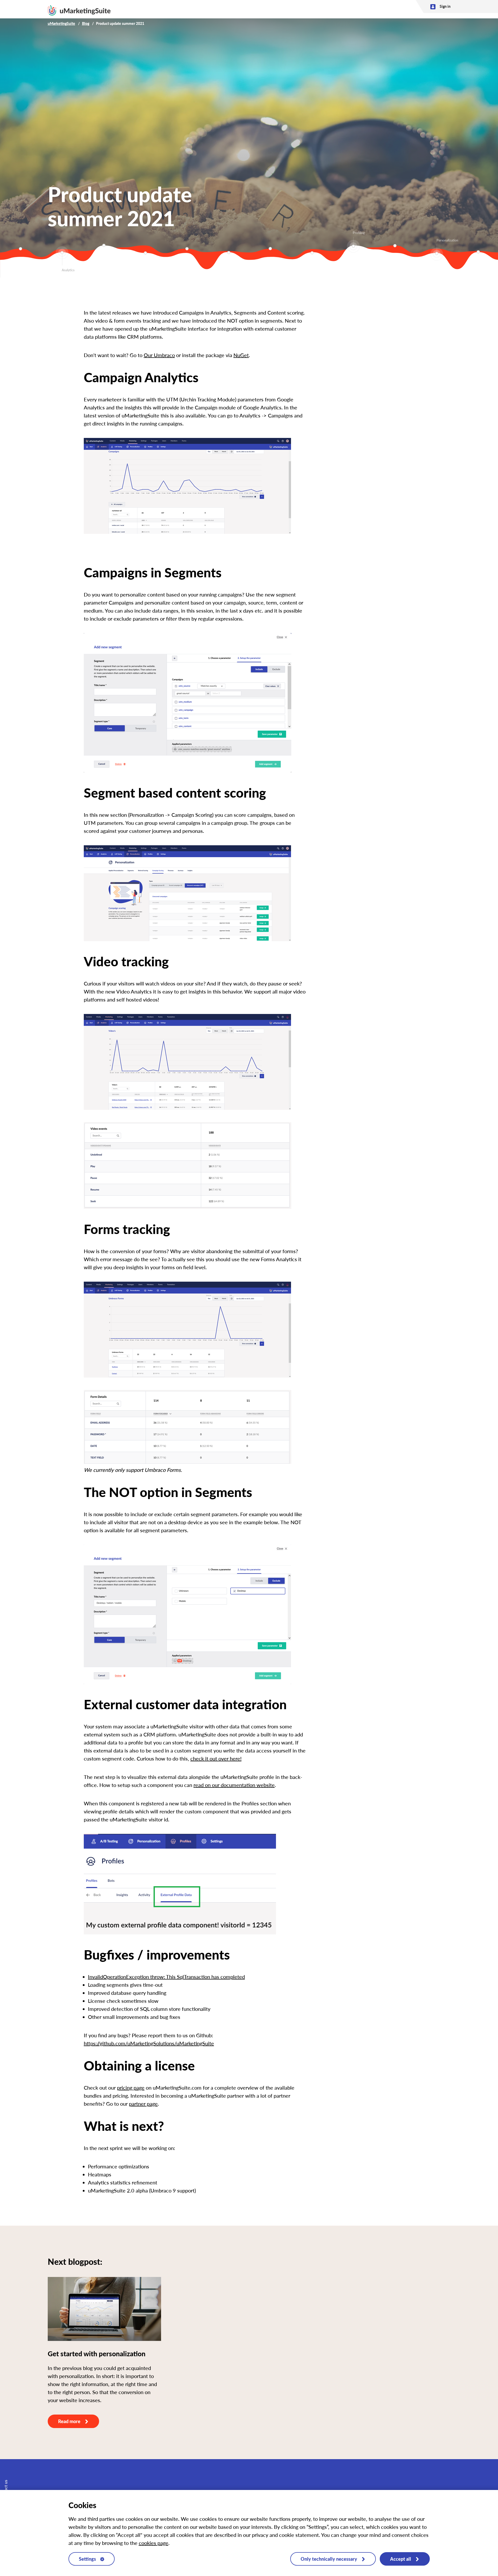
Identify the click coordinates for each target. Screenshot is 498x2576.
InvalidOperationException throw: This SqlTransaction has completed (166, 1977)
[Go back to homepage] (79, 9)
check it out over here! (216, 1758)
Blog (86, 23)
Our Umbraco (159, 355)
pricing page (131, 2088)
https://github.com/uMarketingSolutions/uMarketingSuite (149, 2043)
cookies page (154, 2543)
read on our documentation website (234, 1785)
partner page (143, 2104)
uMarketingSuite (61, 23)
